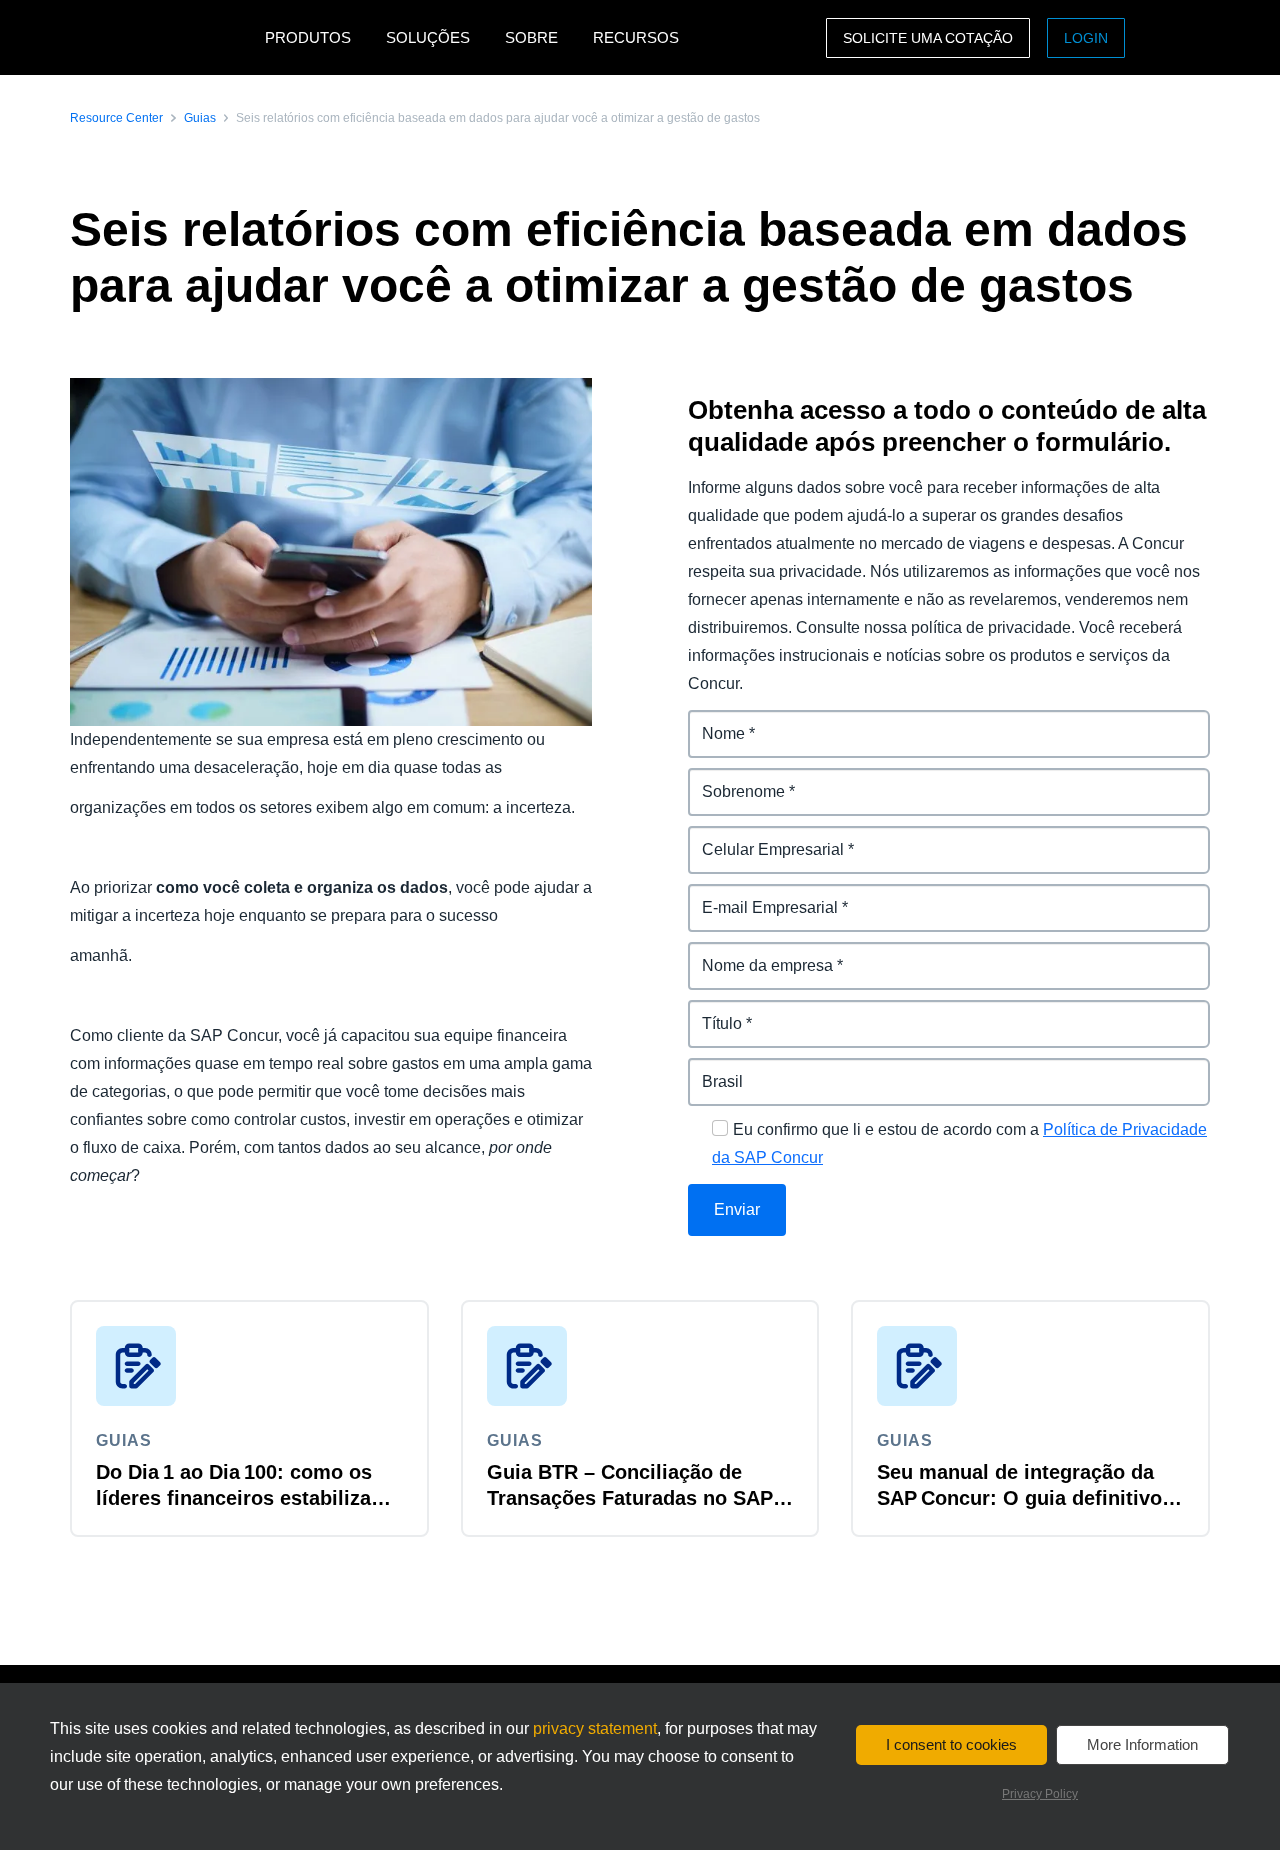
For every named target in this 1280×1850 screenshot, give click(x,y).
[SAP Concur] (162, 37)
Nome (710, 721)
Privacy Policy (1040, 1794)
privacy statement (595, 1728)
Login (1086, 38)
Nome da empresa (757, 953)
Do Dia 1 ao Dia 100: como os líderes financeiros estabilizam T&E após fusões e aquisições (242, 1498)
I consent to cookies (951, 1744)
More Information (1142, 1744)
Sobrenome (732, 779)
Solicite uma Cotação (928, 38)
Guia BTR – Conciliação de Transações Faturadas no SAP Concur (630, 1498)
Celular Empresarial (762, 837)
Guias (200, 118)
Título (709, 1011)
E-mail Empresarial (759, 895)
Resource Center (116, 118)
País (704, 1069)
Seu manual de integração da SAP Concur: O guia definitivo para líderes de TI (1019, 1498)
